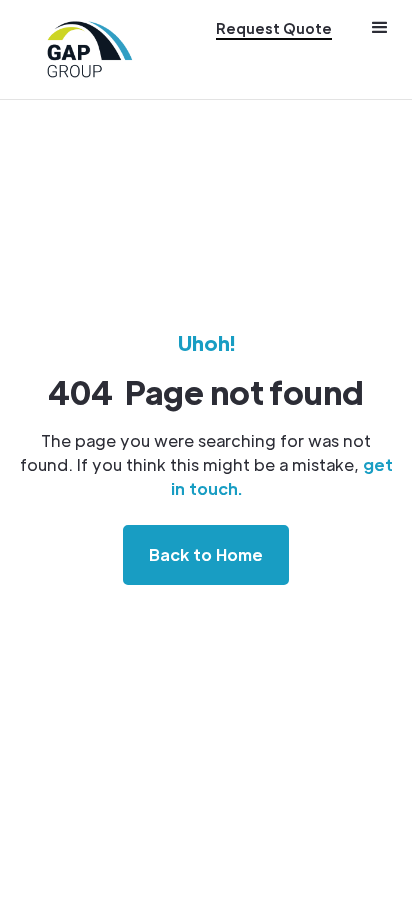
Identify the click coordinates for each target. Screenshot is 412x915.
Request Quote (274, 28)
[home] (90, 49)
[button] (380, 49)
